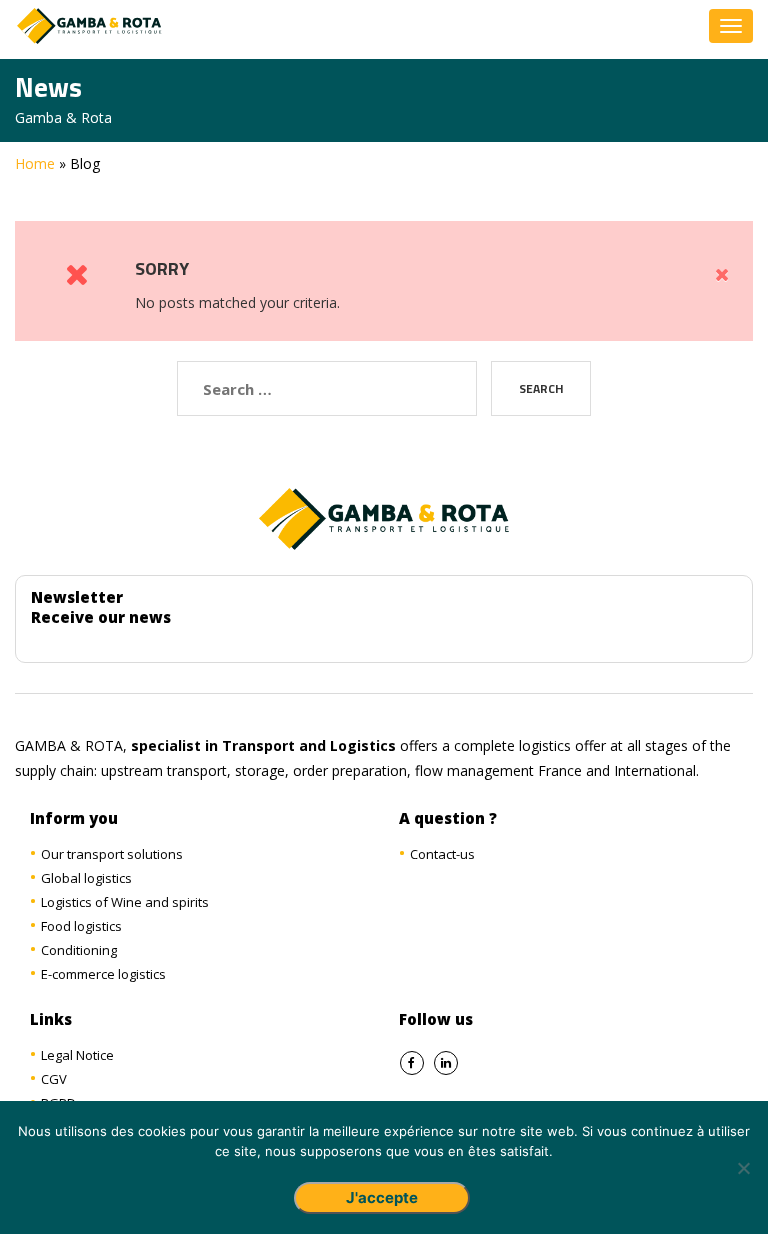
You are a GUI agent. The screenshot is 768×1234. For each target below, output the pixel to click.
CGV (54, 1079)
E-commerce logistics (103, 974)
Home (35, 163)
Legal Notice (77, 1055)
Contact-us (442, 854)
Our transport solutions (112, 854)
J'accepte (382, 1197)
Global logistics (86, 878)
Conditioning (79, 950)
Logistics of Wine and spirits (125, 902)
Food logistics (81, 926)
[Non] (743, 1168)
